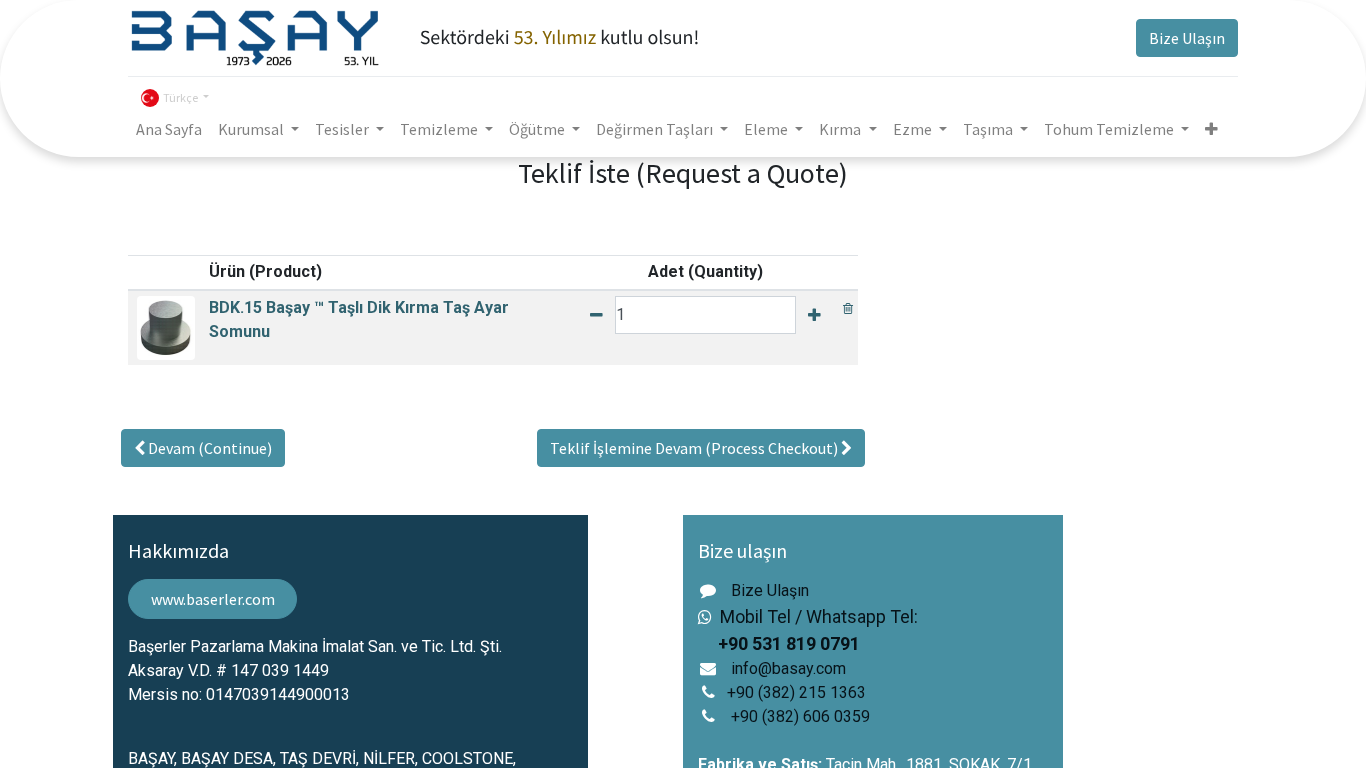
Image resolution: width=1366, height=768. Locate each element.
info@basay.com (788, 668)
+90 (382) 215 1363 (796, 692)
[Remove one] (596, 315)
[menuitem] (169, 129)
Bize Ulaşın (1187, 38)
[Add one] (814, 315)
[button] (1211, 129)
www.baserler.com (213, 599)
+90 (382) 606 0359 (800, 716)
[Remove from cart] (848, 307)
